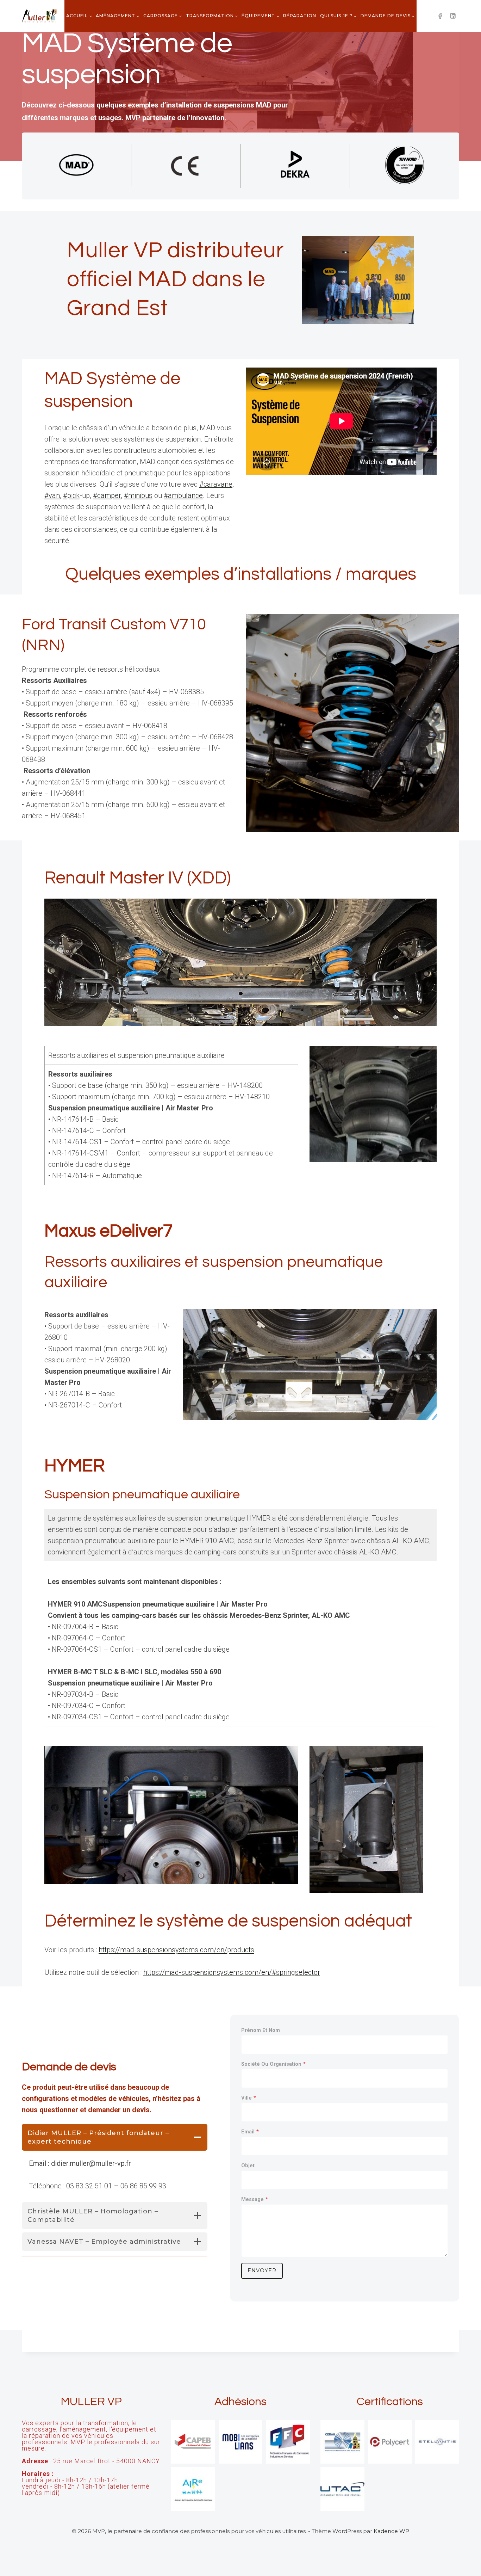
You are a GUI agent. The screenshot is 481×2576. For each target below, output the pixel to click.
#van (52, 495)
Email (250, 2132)
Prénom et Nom (261, 2030)
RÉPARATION (300, 16)
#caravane (216, 484)
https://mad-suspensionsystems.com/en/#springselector (232, 1972)
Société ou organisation (273, 2064)
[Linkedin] (453, 16)
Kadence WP (391, 2531)
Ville (249, 2098)
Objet (248, 2166)
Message (255, 2199)
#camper (107, 495)
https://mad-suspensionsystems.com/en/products (176, 1950)
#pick (71, 495)
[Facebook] (440, 16)
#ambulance (183, 495)
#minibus (138, 495)
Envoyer (262, 2270)
